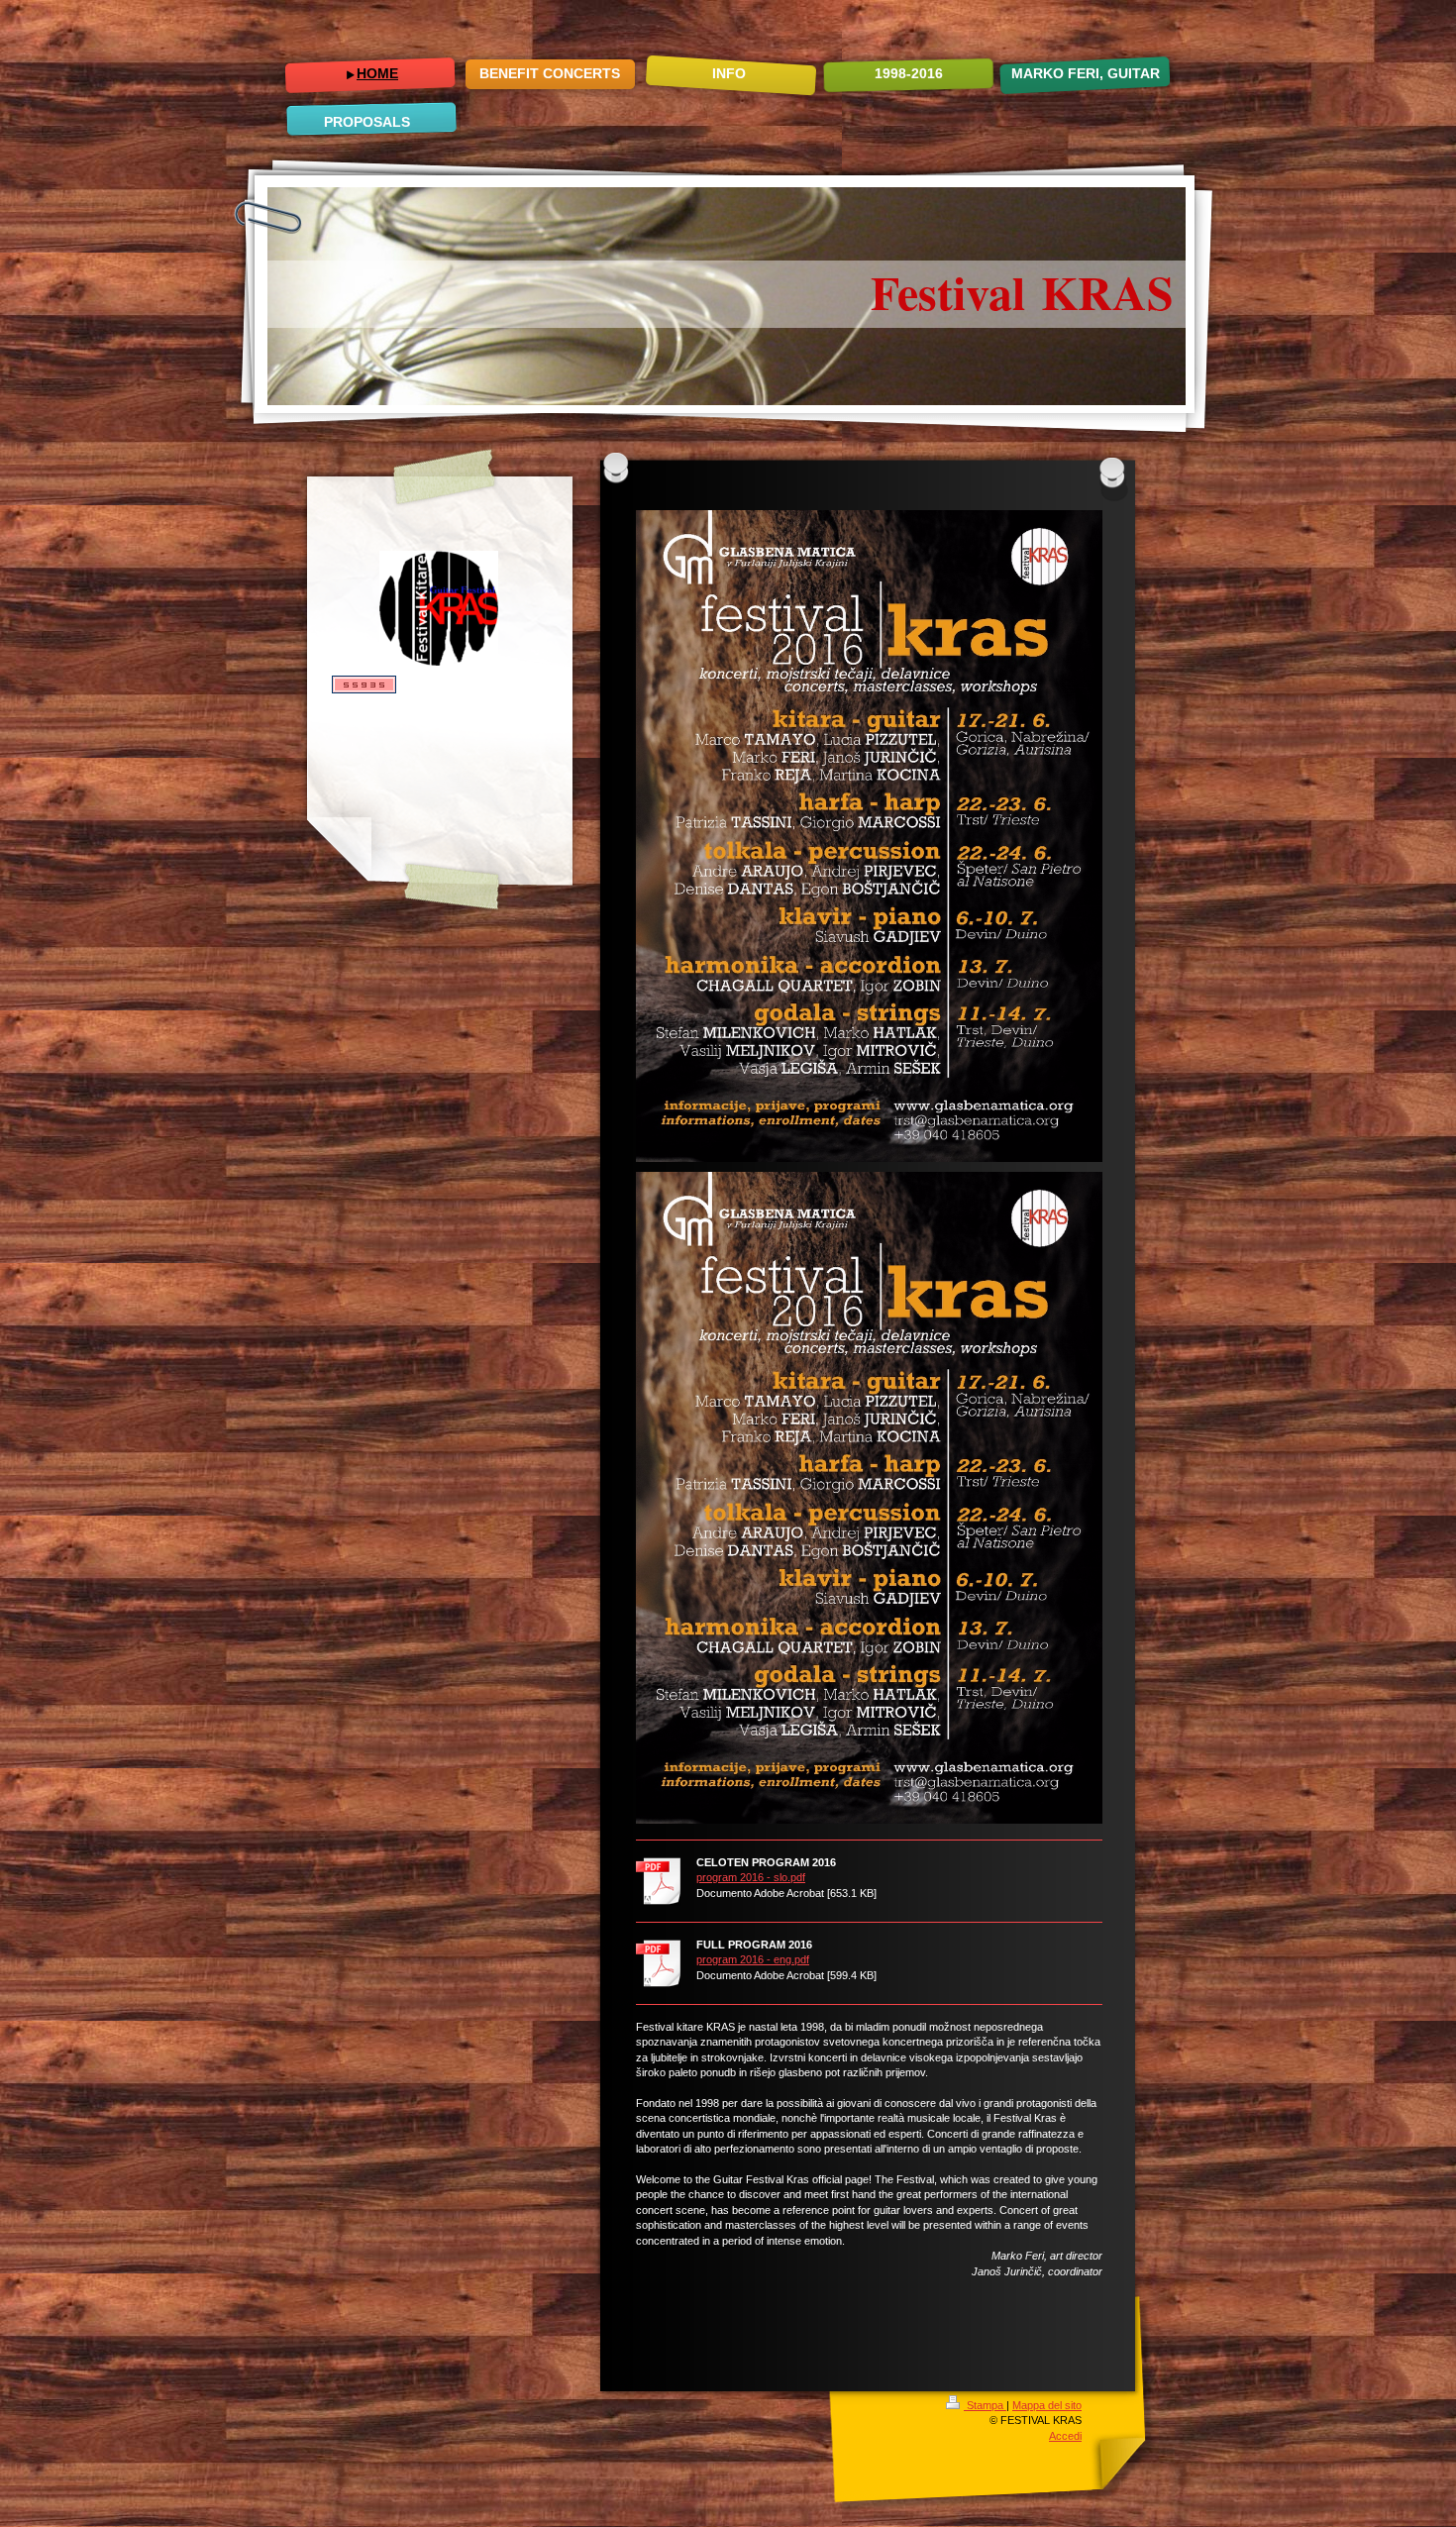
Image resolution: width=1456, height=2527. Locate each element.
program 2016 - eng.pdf (753, 1959)
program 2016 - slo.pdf (751, 1877)
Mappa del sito (1047, 2405)
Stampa (985, 2405)
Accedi (1065, 2436)
